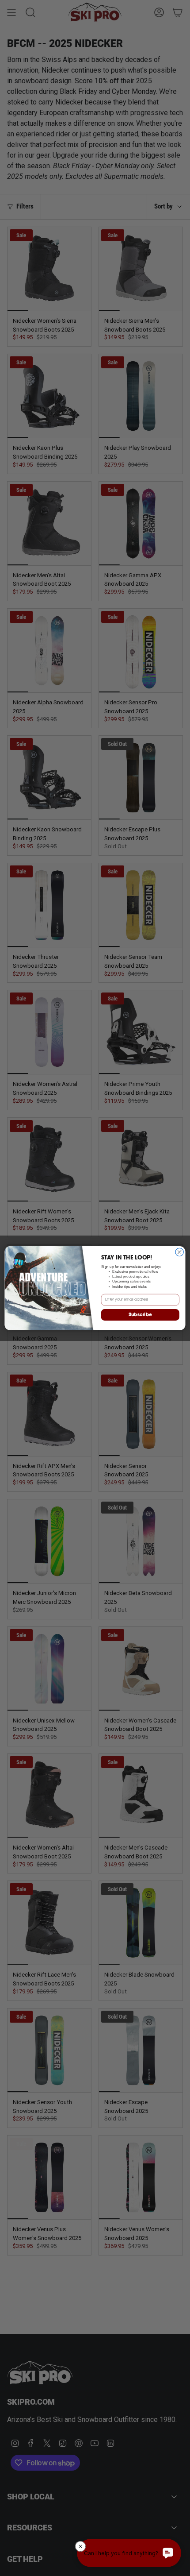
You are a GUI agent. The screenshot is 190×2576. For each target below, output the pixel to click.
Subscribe (140, 1315)
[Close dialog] (179, 1252)
